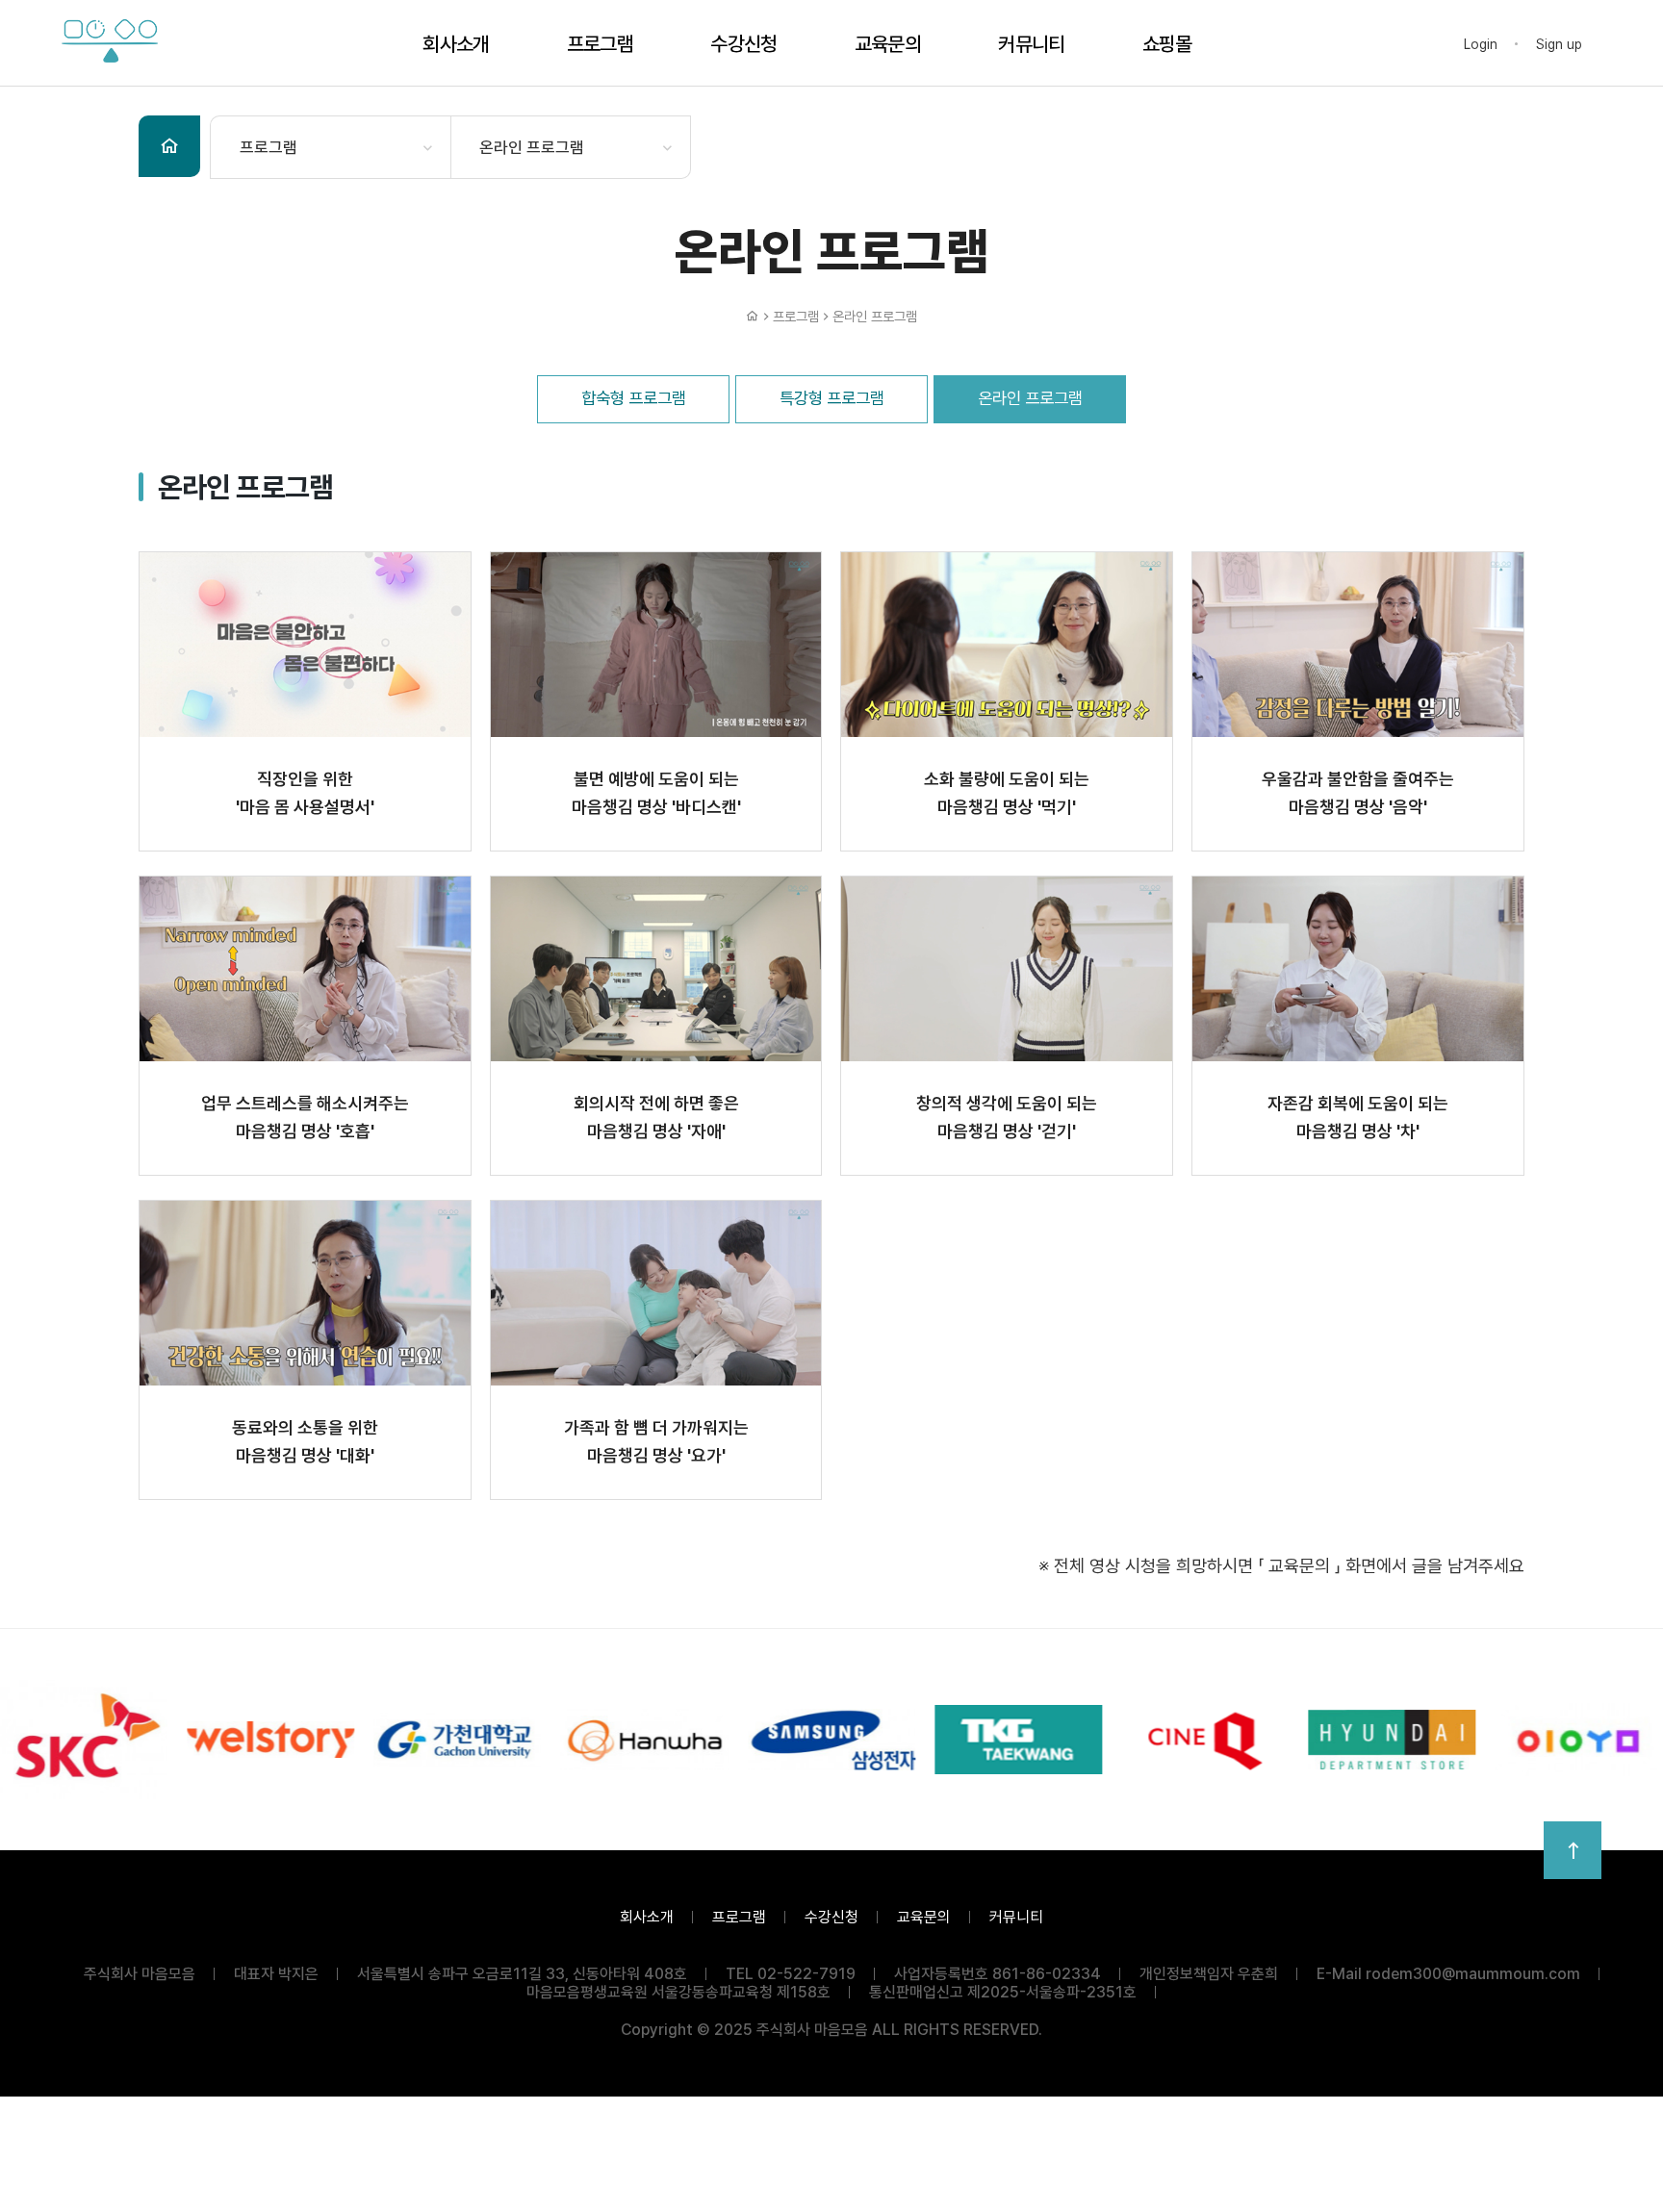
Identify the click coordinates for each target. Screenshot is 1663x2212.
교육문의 (888, 44)
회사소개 (456, 44)
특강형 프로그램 (832, 398)
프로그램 (600, 44)
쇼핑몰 (1167, 44)
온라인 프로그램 (532, 147)
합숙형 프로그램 (634, 398)
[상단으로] (1573, 1850)
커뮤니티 (1031, 44)
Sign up (1559, 44)
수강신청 (743, 44)
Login (1481, 44)
